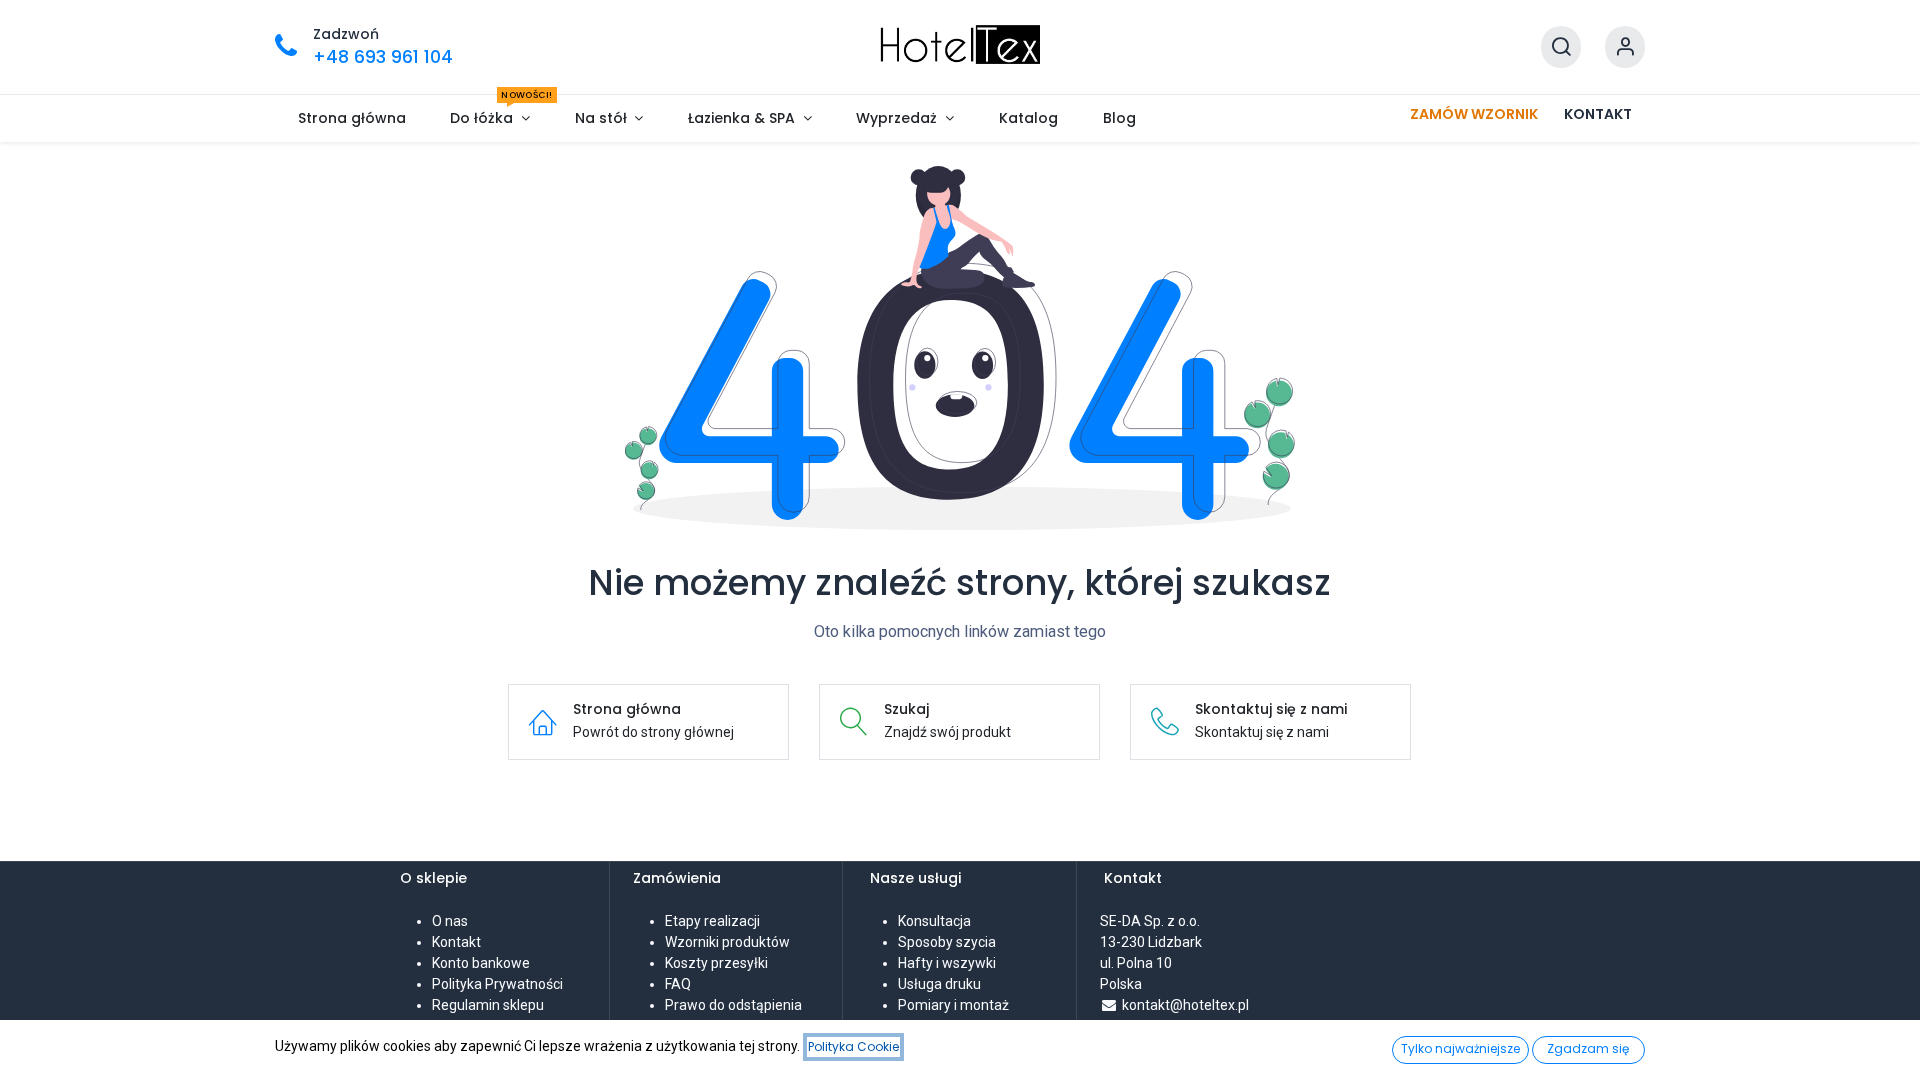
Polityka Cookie (853, 1046)
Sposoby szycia (947, 942)
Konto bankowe (481, 963)
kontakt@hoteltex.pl (1185, 1005)
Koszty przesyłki (716, 963)
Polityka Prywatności (497, 984)
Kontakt (456, 942)
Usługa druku (939, 984)
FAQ (678, 984)
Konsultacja (934, 921)
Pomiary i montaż (953, 1005)
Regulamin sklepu (488, 1005)
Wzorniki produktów (727, 942)
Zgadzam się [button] (1588, 1048)
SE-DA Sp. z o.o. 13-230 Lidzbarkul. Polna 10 (1151, 942)
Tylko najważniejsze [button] (1460, 1048)
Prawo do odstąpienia (733, 1005)
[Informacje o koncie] (1625, 47)
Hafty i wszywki (947, 963)
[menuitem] (351, 118)
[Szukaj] (1561, 47)
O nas (450, 921)
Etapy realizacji (712, 921)
